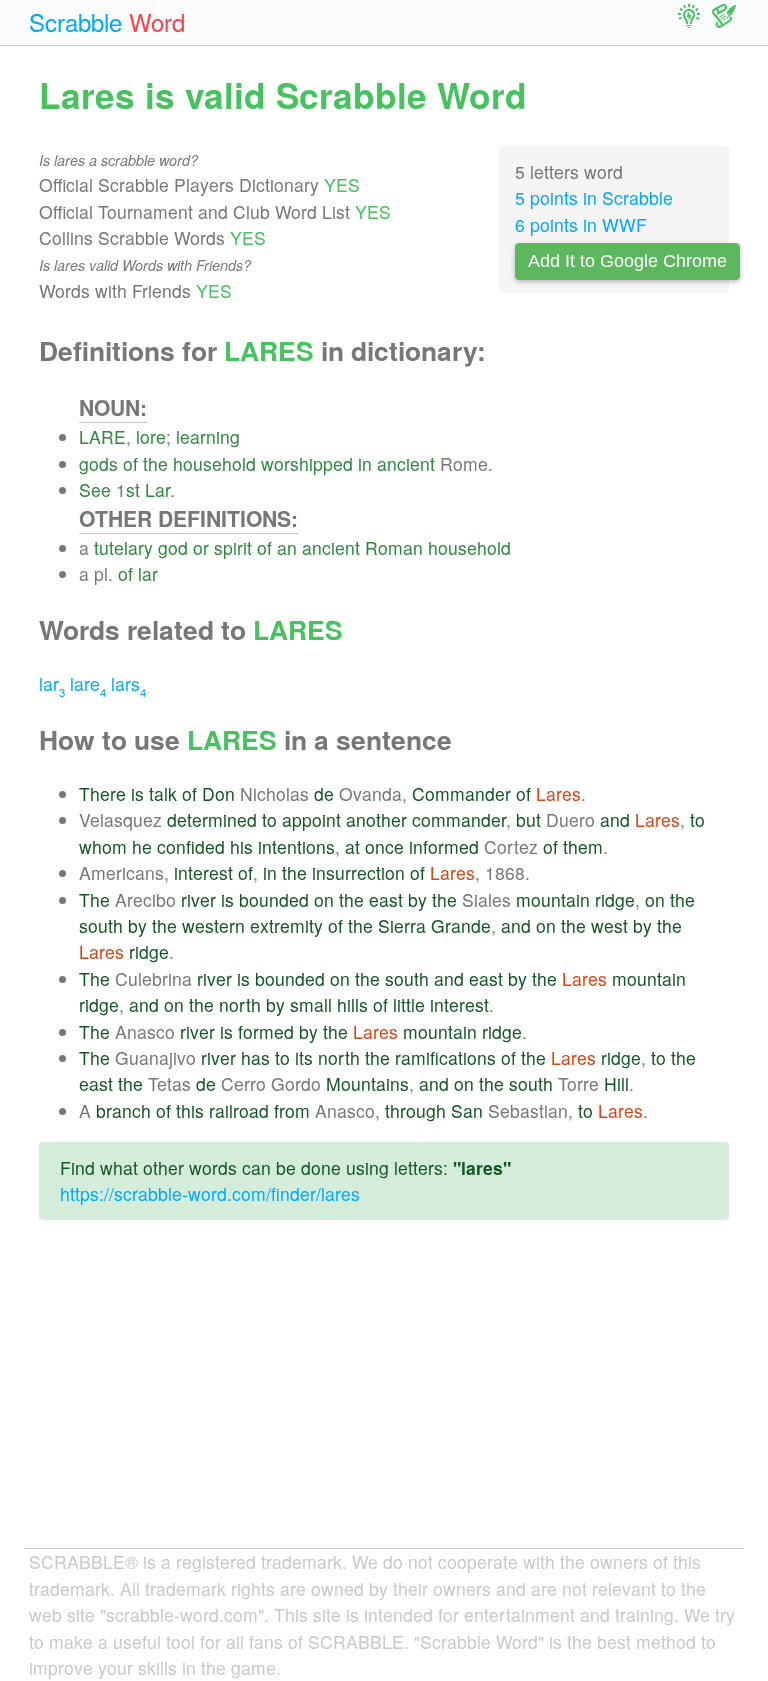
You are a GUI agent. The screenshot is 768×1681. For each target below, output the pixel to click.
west (609, 925)
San (467, 1110)
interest (203, 872)
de (324, 793)
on (324, 899)
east (386, 899)
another (376, 819)
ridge (615, 899)
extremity (286, 925)
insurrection (358, 872)
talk (163, 793)
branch (123, 1110)
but (528, 819)
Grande (461, 925)
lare (88, 683)
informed (444, 846)
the (155, 463)
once (384, 846)
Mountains (367, 1083)
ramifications (445, 1057)
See (95, 489)
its (304, 1057)
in (365, 463)
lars (128, 683)
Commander (461, 793)
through (415, 1110)
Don (218, 793)
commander (459, 819)
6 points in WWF (581, 224)
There (102, 793)
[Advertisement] (384, 1400)
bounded (274, 899)
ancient (406, 463)
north (240, 1004)
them (583, 846)
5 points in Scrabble (594, 197)
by (417, 899)
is (137, 793)
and (615, 819)
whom (103, 846)
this (190, 1110)
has (255, 1057)
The (94, 899)
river (198, 899)
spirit (233, 547)
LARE (102, 436)
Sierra (402, 925)
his (241, 846)
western (213, 925)
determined (212, 819)
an (287, 547)
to (269, 819)
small (311, 1004)
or (201, 547)
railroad (239, 1110)
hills (352, 1004)
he (142, 846)
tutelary (123, 547)
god (173, 547)
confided (191, 846)
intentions (296, 846)
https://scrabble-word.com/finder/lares (210, 1193)
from (292, 1110)
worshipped (307, 463)
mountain (553, 899)
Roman (394, 547)
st (133, 489)
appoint (311, 819)
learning (208, 436)
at (352, 846)
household (214, 463)
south (101, 925)
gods (98, 463)
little (409, 1004)
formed (266, 1031)
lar (148, 573)
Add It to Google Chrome (627, 261)
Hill (616, 1083)
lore (151, 436)
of (130, 463)
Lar (157, 489)
